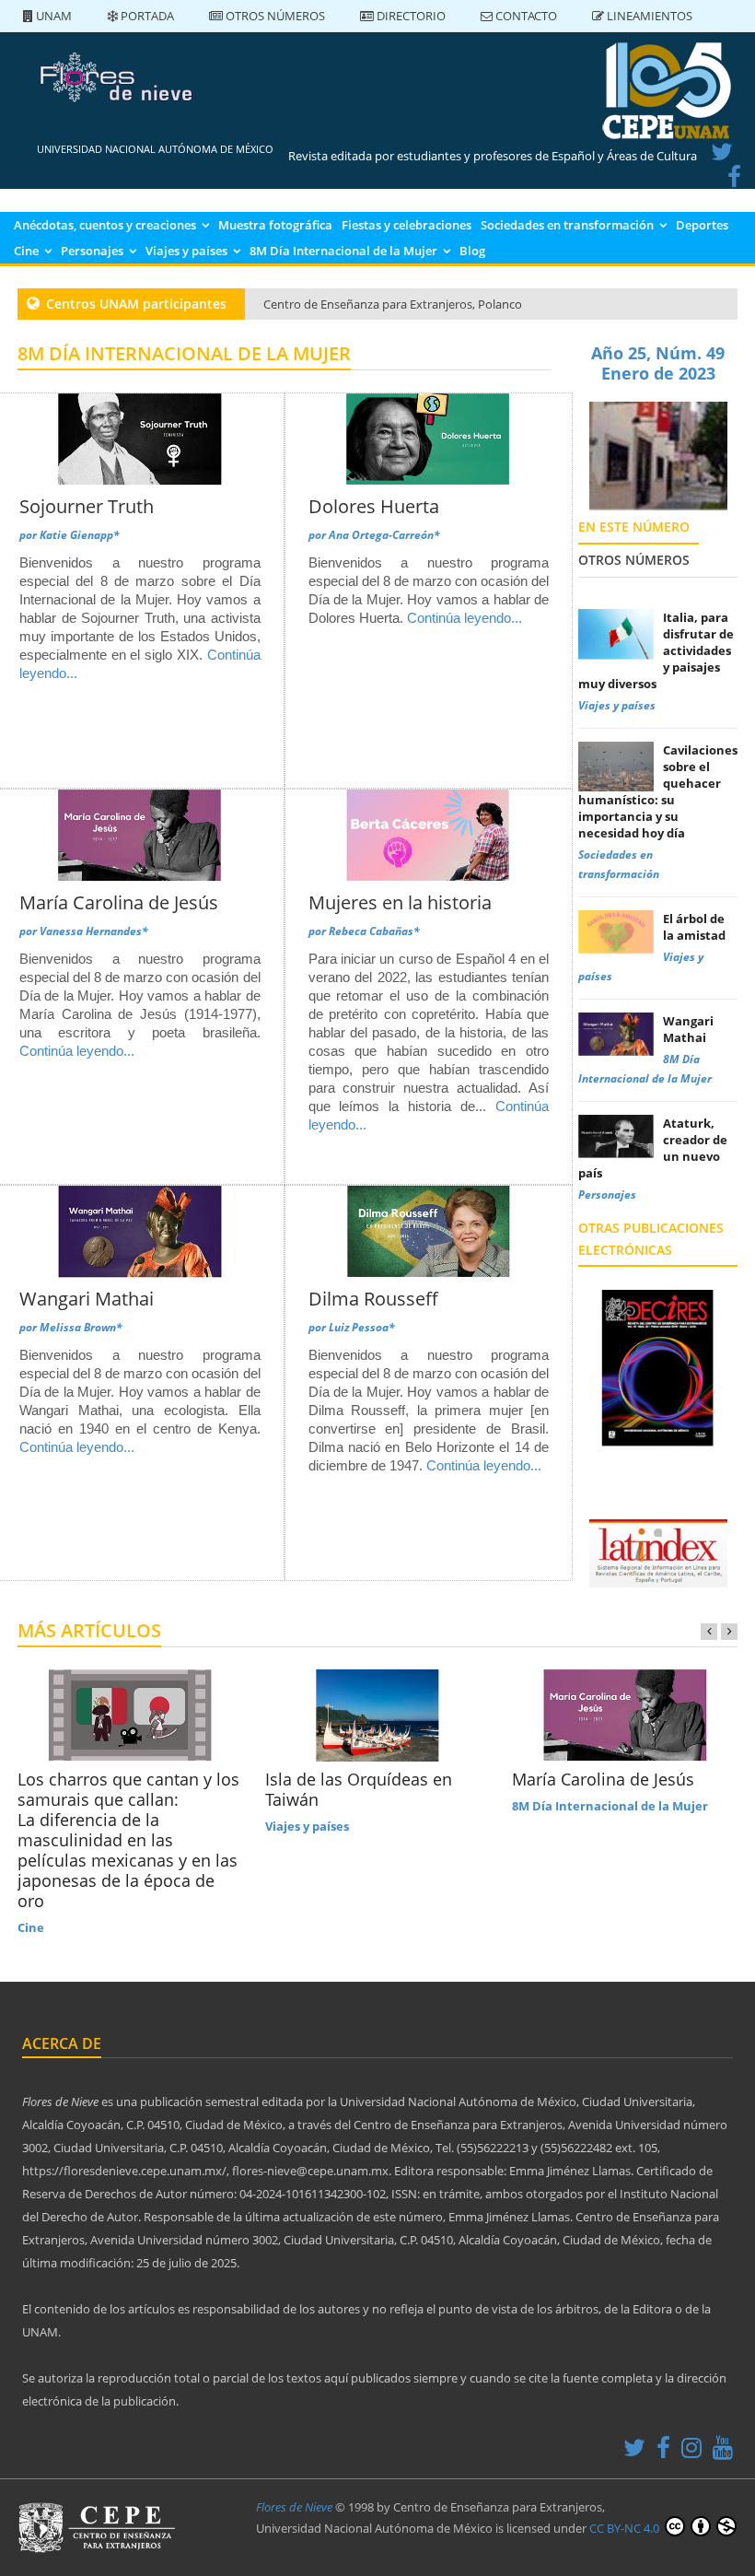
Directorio (410, 16)
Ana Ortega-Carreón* (384, 535)
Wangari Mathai (87, 1299)
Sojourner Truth (87, 506)
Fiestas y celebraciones (407, 225)
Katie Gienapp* (80, 535)
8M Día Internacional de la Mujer (343, 251)
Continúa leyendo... (465, 618)
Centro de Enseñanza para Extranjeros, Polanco (393, 304)
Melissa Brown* (81, 1327)
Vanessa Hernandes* (94, 931)
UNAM (52, 16)
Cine (26, 251)
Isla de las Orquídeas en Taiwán (359, 1789)
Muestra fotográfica (275, 225)
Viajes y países (186, 251)
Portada (146, 16)
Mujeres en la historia (400, 902)
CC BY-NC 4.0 (626, 2528)
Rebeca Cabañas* (374, 931)
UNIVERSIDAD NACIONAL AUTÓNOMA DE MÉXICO (155, 149)
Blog (472, 251)
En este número (634, 527)
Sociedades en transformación (567, 225)
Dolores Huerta (374, 506)
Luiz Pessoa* (362, 1327)
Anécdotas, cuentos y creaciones (105, 225)
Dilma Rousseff (373, 1299)
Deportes (702, 225)
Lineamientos (648, 16)
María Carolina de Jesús (119, 902)
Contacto (525, 16)
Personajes (92, 251)
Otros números (274, 16)
